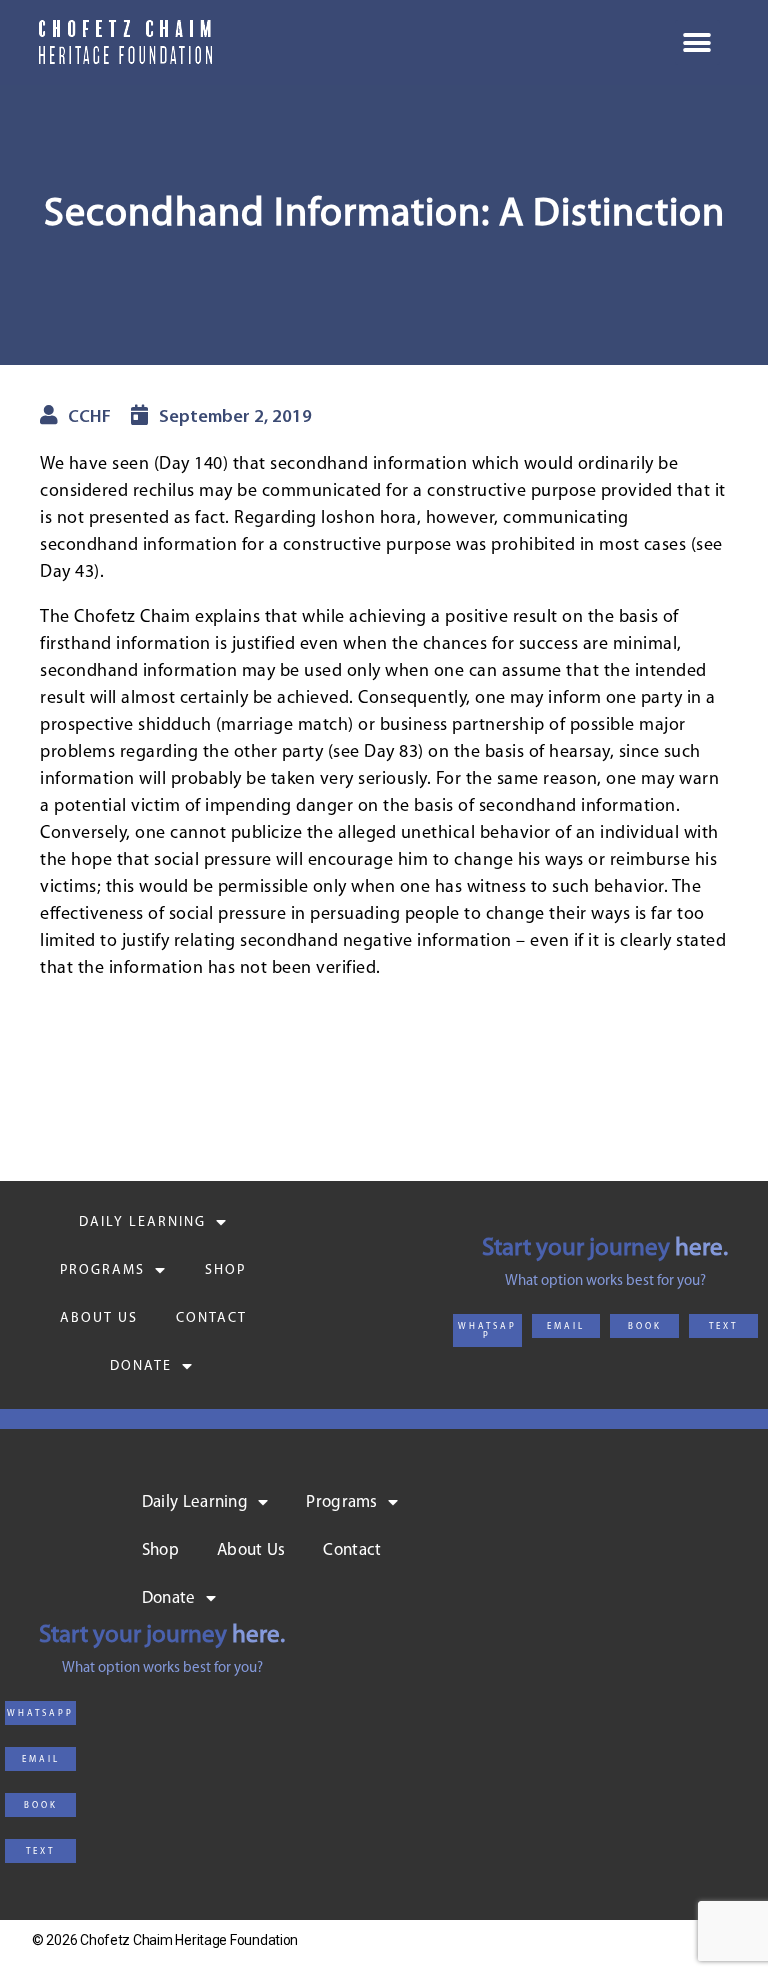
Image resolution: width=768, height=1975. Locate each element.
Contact (211, 1318)
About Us (99, 1318)
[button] (487, 1330)
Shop (225, 1270)
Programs (102, 1270)
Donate (141, 1366)
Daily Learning (142, 1222)
